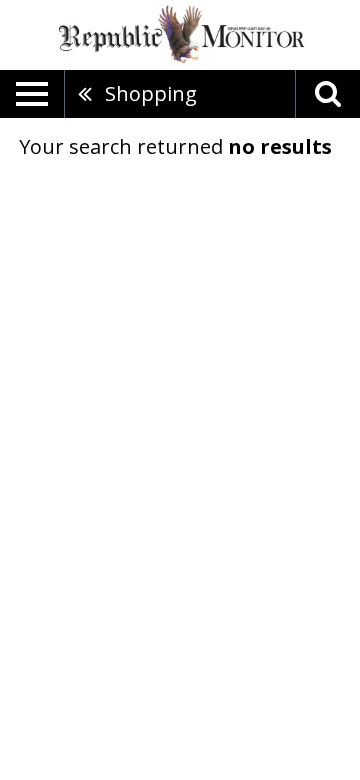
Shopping (151, 93)
